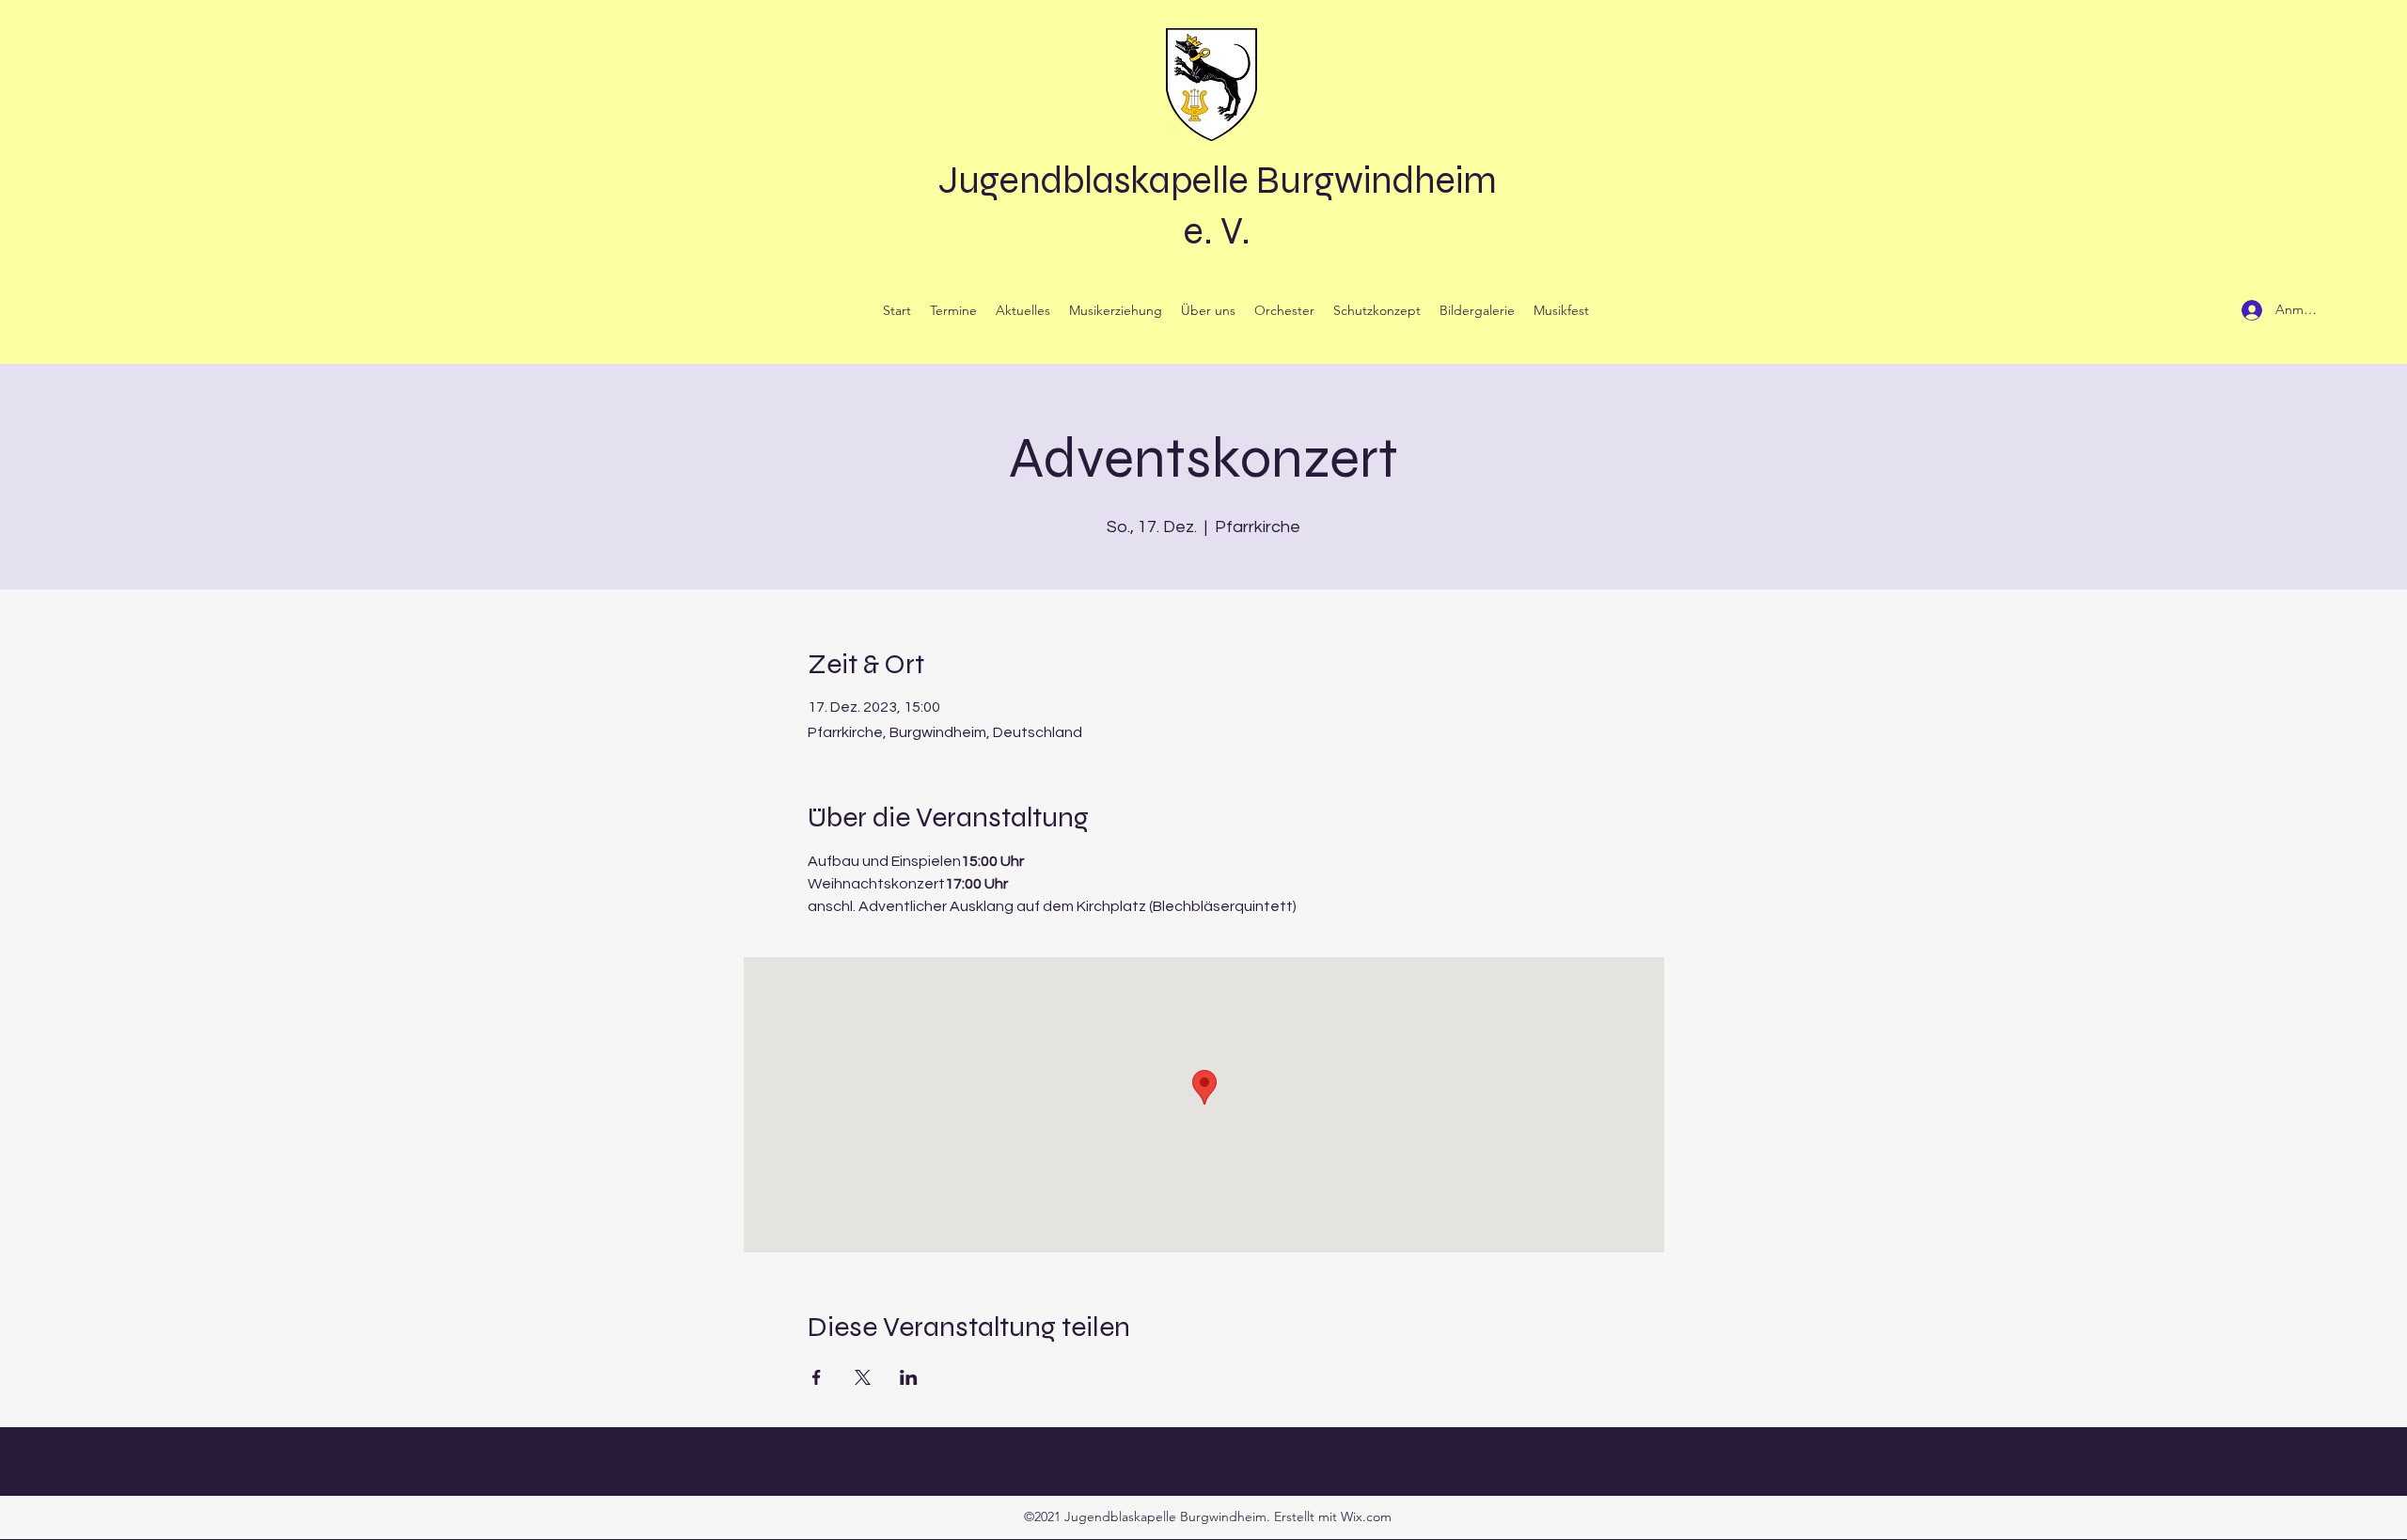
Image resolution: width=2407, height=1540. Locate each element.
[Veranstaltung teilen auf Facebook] (817, 1377)
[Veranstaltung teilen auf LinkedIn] (909, 1377)
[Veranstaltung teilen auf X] (863, 1377)
